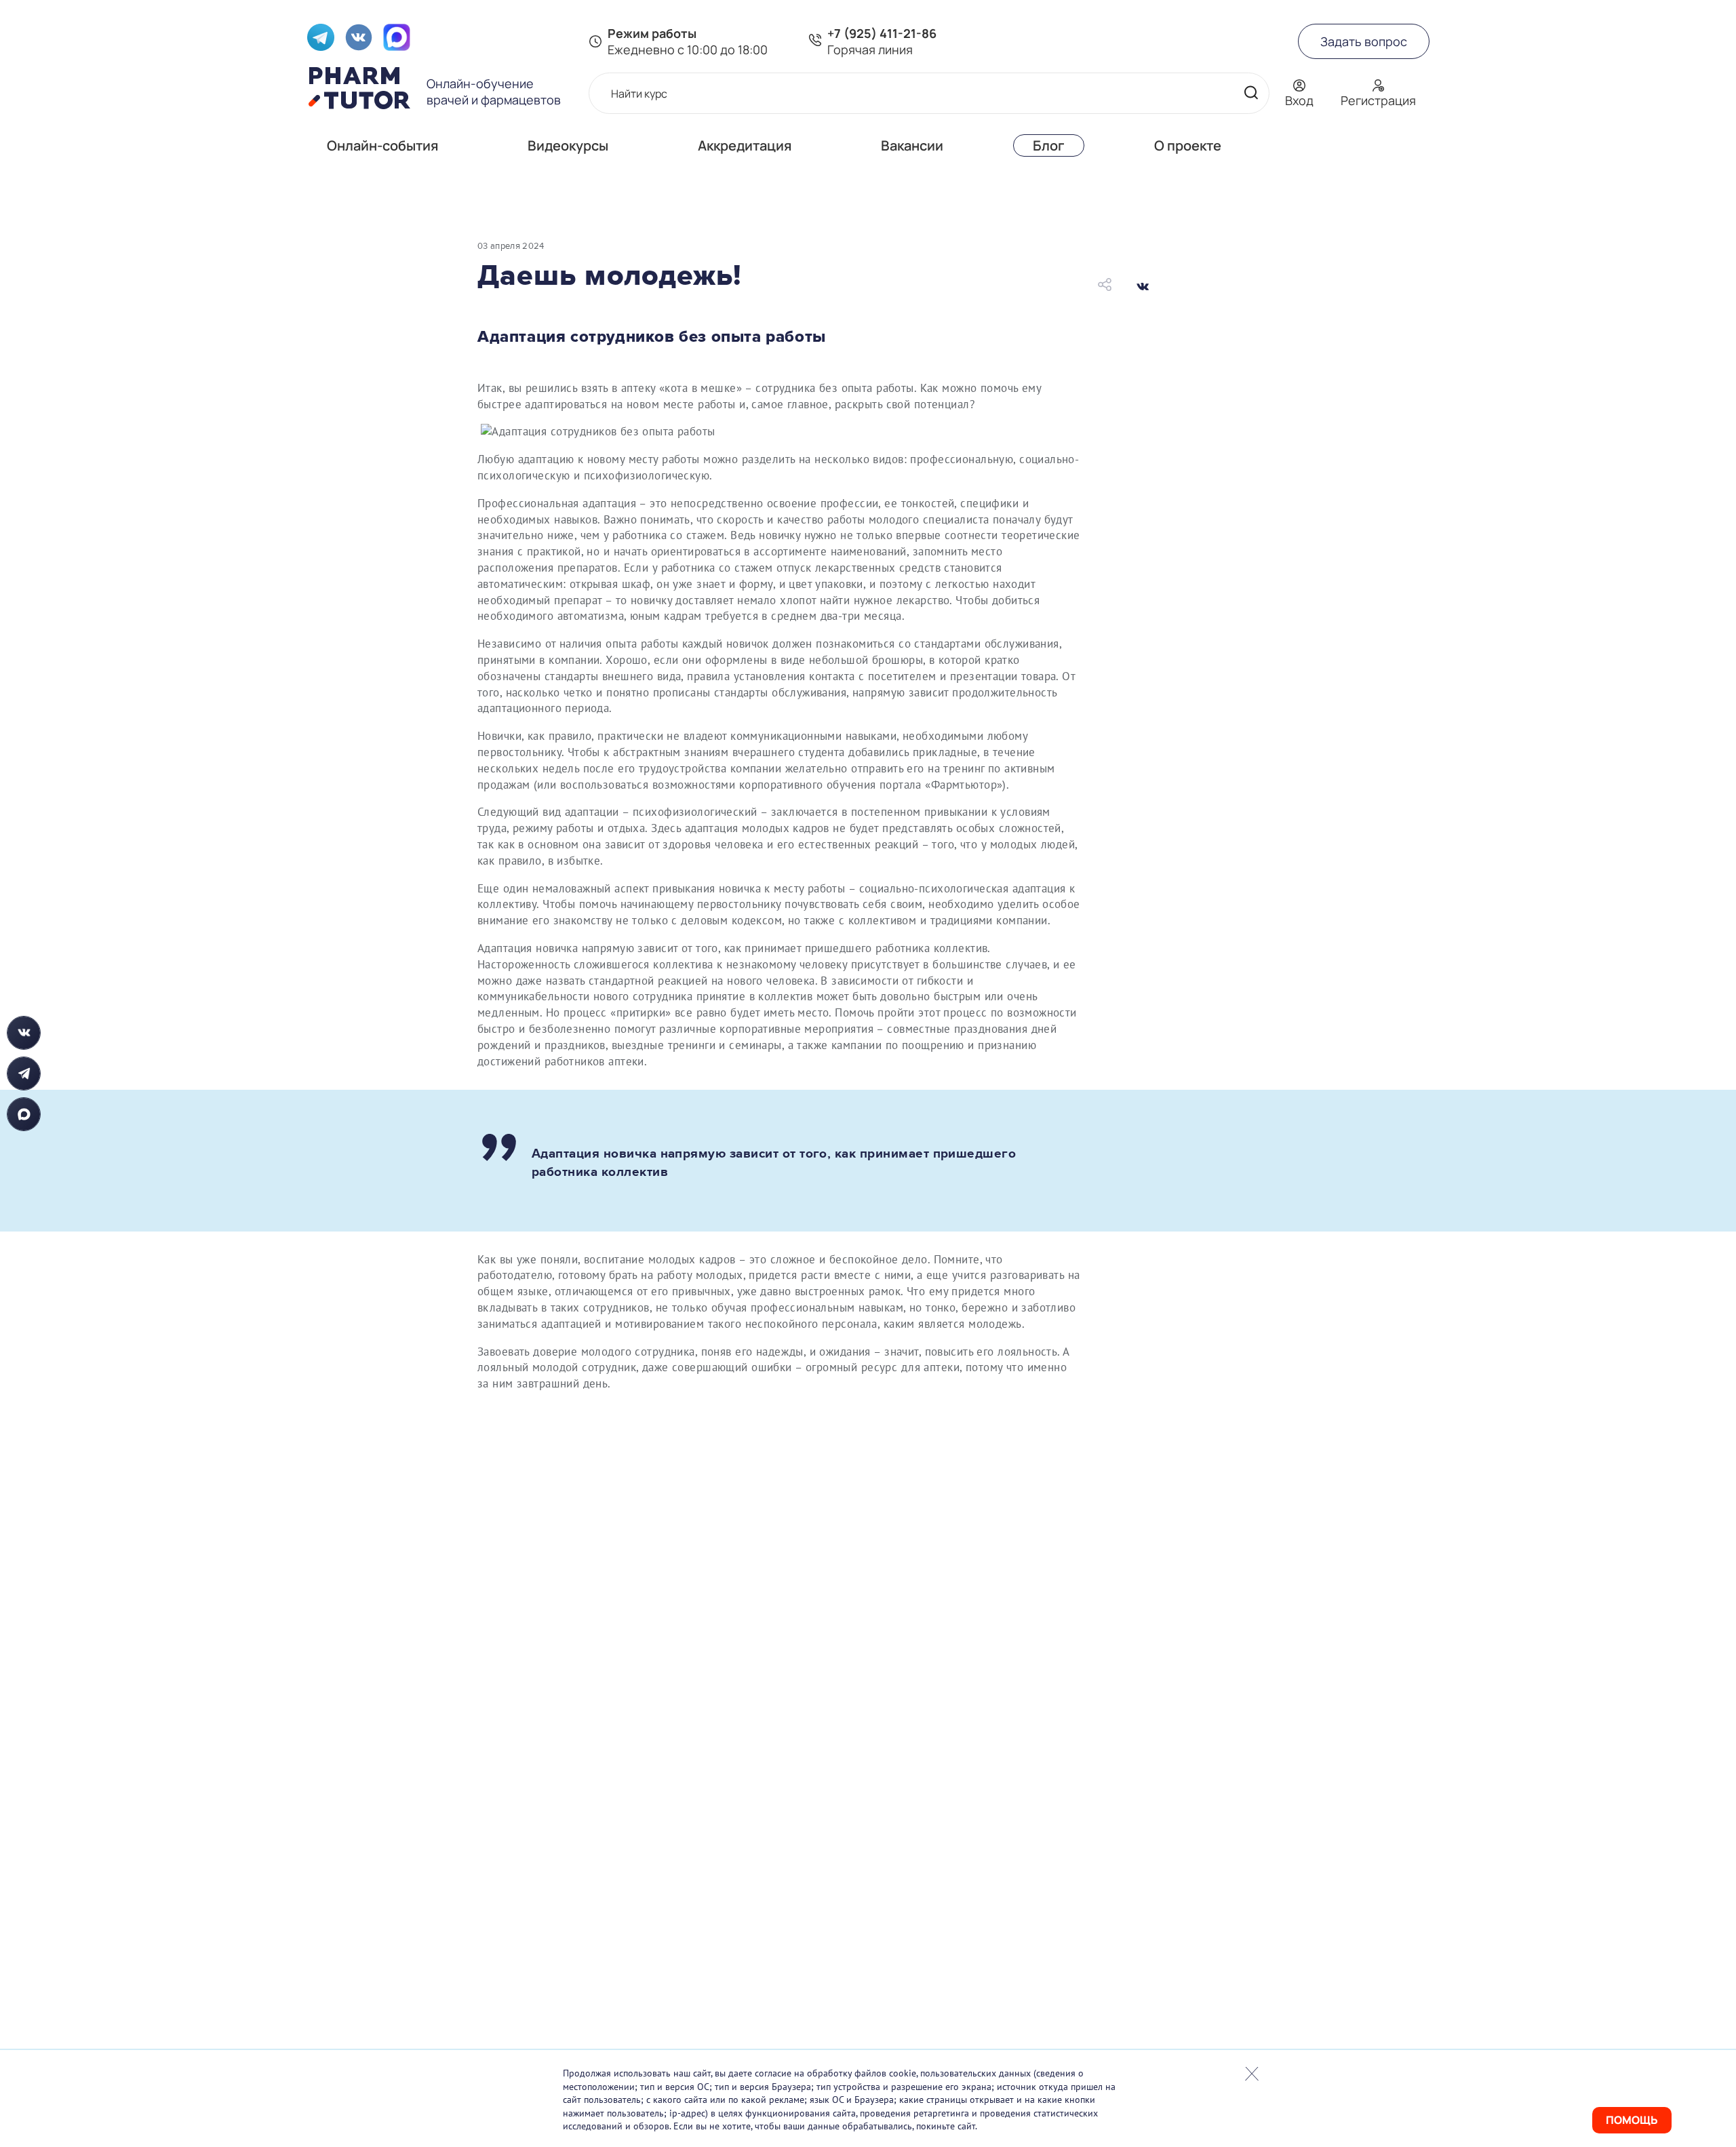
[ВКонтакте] (1143, 286)
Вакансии (912, 145)
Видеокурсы (568, 145)
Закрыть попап (1252, 2074)
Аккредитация (745, 145)
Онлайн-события (382, 145)
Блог (1049, 145)
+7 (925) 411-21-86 (882, 33)
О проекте (1188, 145)
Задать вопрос (1364, 41)
